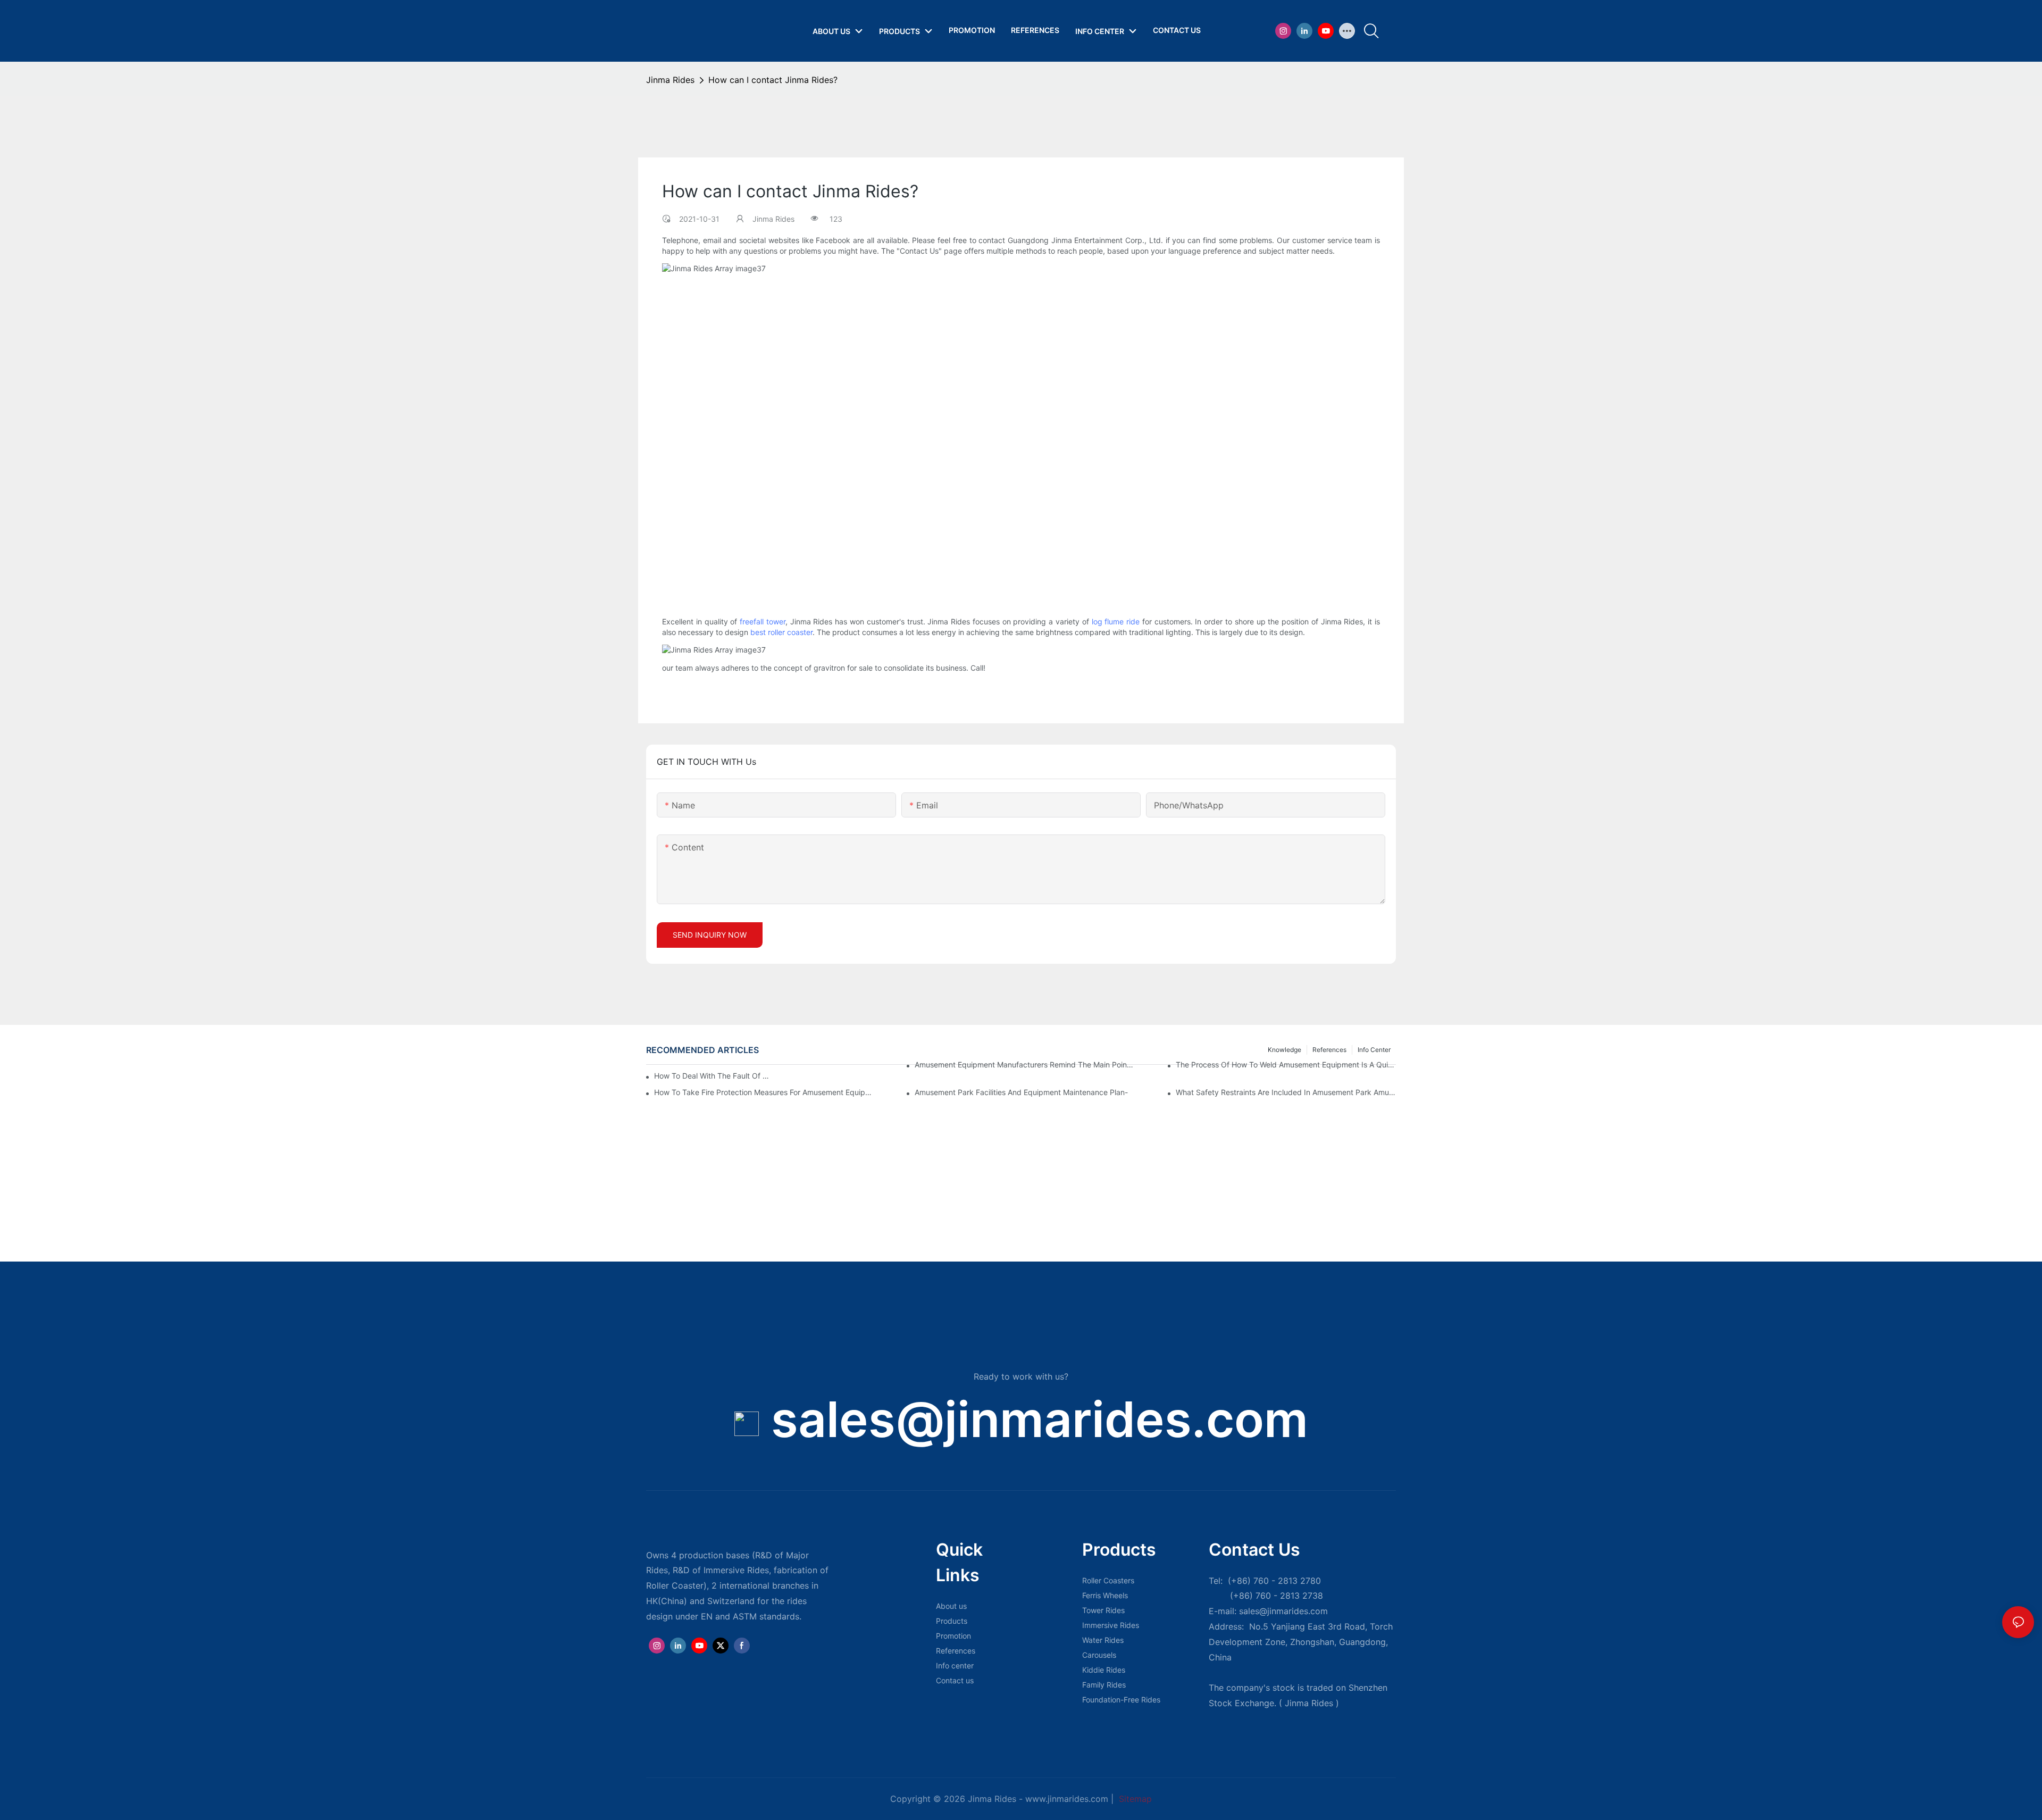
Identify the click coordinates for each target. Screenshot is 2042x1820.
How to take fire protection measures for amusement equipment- (764, 1092)
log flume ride (1116, 621)
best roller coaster (781, 632)
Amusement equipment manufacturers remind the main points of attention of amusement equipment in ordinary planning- (1025, 1065)
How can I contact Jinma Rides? (773, 80)
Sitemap (1134, 1799)
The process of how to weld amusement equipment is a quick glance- (1286, 1065)
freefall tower (763, 621)
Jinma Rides (670, 80)
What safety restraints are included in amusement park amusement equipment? (1286, 1092)
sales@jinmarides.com (1040, 1419)
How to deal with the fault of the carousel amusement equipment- (712, 1076)
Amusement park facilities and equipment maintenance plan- (1021, 1092)
